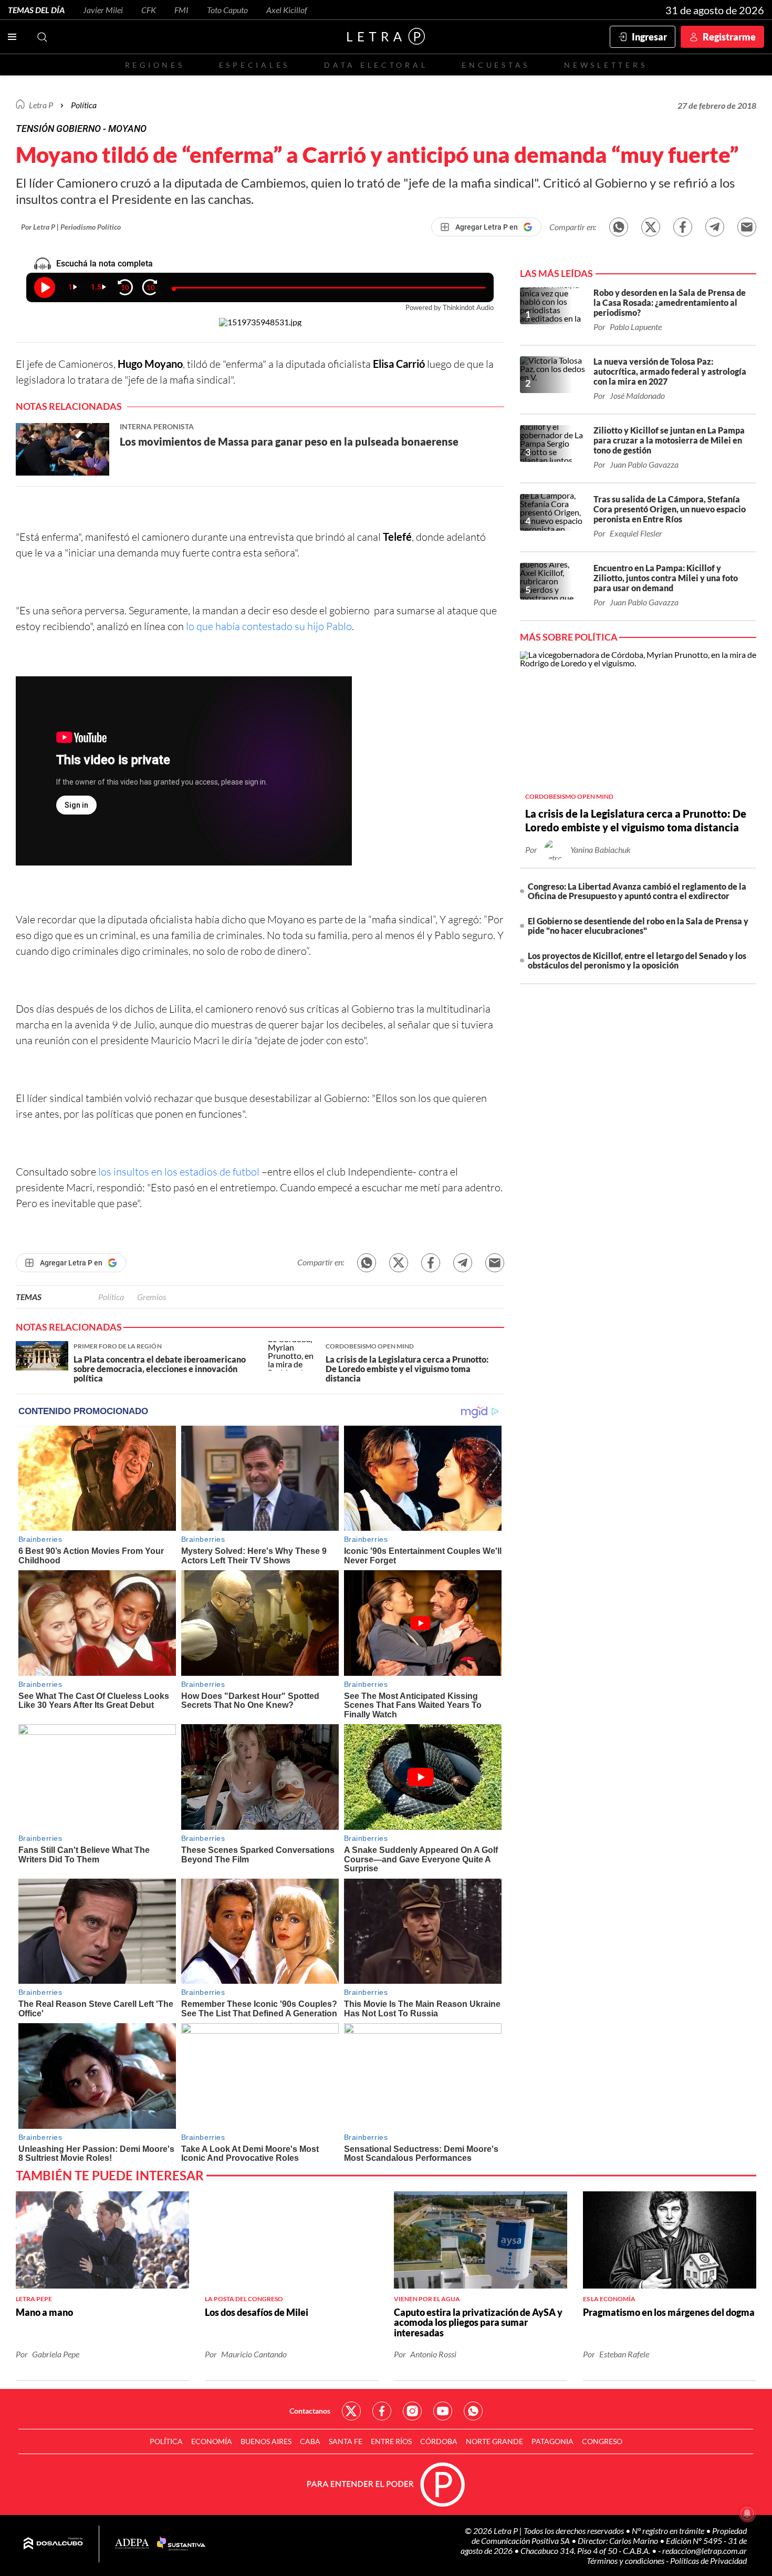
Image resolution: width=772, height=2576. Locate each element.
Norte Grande (494, 2441)
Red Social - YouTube (443, 2411)
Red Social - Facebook (382, 2411)
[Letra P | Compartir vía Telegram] (715, 227)
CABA (310, 2441)
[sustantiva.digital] (181, 2544)
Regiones (155, 65)
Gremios (152, 1297)
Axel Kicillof (287, 10)
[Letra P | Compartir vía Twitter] (651, 227)
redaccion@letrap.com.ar (705, 2551)
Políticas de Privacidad (708, 2560)
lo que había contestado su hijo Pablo (269, 626)
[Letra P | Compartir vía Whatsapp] (619, 227)
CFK (149, 10)
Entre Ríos (391, 2441)
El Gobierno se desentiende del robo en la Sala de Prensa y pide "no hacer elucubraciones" (638, 926)
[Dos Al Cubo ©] (53, 2544)
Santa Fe (346, 2441)
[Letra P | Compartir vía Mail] (747, 227)
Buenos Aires (266, 2441)
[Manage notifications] (747, 2513)
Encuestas (496, 65)
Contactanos (310, 2411)
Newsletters (606, 65)
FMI (181, 10)
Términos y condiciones (626, 2560)
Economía (212, 2441)
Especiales (254, 65)
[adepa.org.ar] (132, 2544)
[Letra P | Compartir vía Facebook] (683, 227)
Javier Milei (103, 10)
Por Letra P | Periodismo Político (71, 227)
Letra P (41, 105)
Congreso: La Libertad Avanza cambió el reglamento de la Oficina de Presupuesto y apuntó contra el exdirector (637, 891)
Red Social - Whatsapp (473, 2411)
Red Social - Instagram (412, 2411)
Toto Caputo (227, 10)
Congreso (602, 2441)
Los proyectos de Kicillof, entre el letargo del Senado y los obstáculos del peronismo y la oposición (637, 960)
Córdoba (439, 2441)
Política (84, 105)
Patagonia (552, 2441)
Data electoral (376, 65)
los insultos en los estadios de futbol (178, 1172)
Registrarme (729, 37)
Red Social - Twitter (351, 2411)
